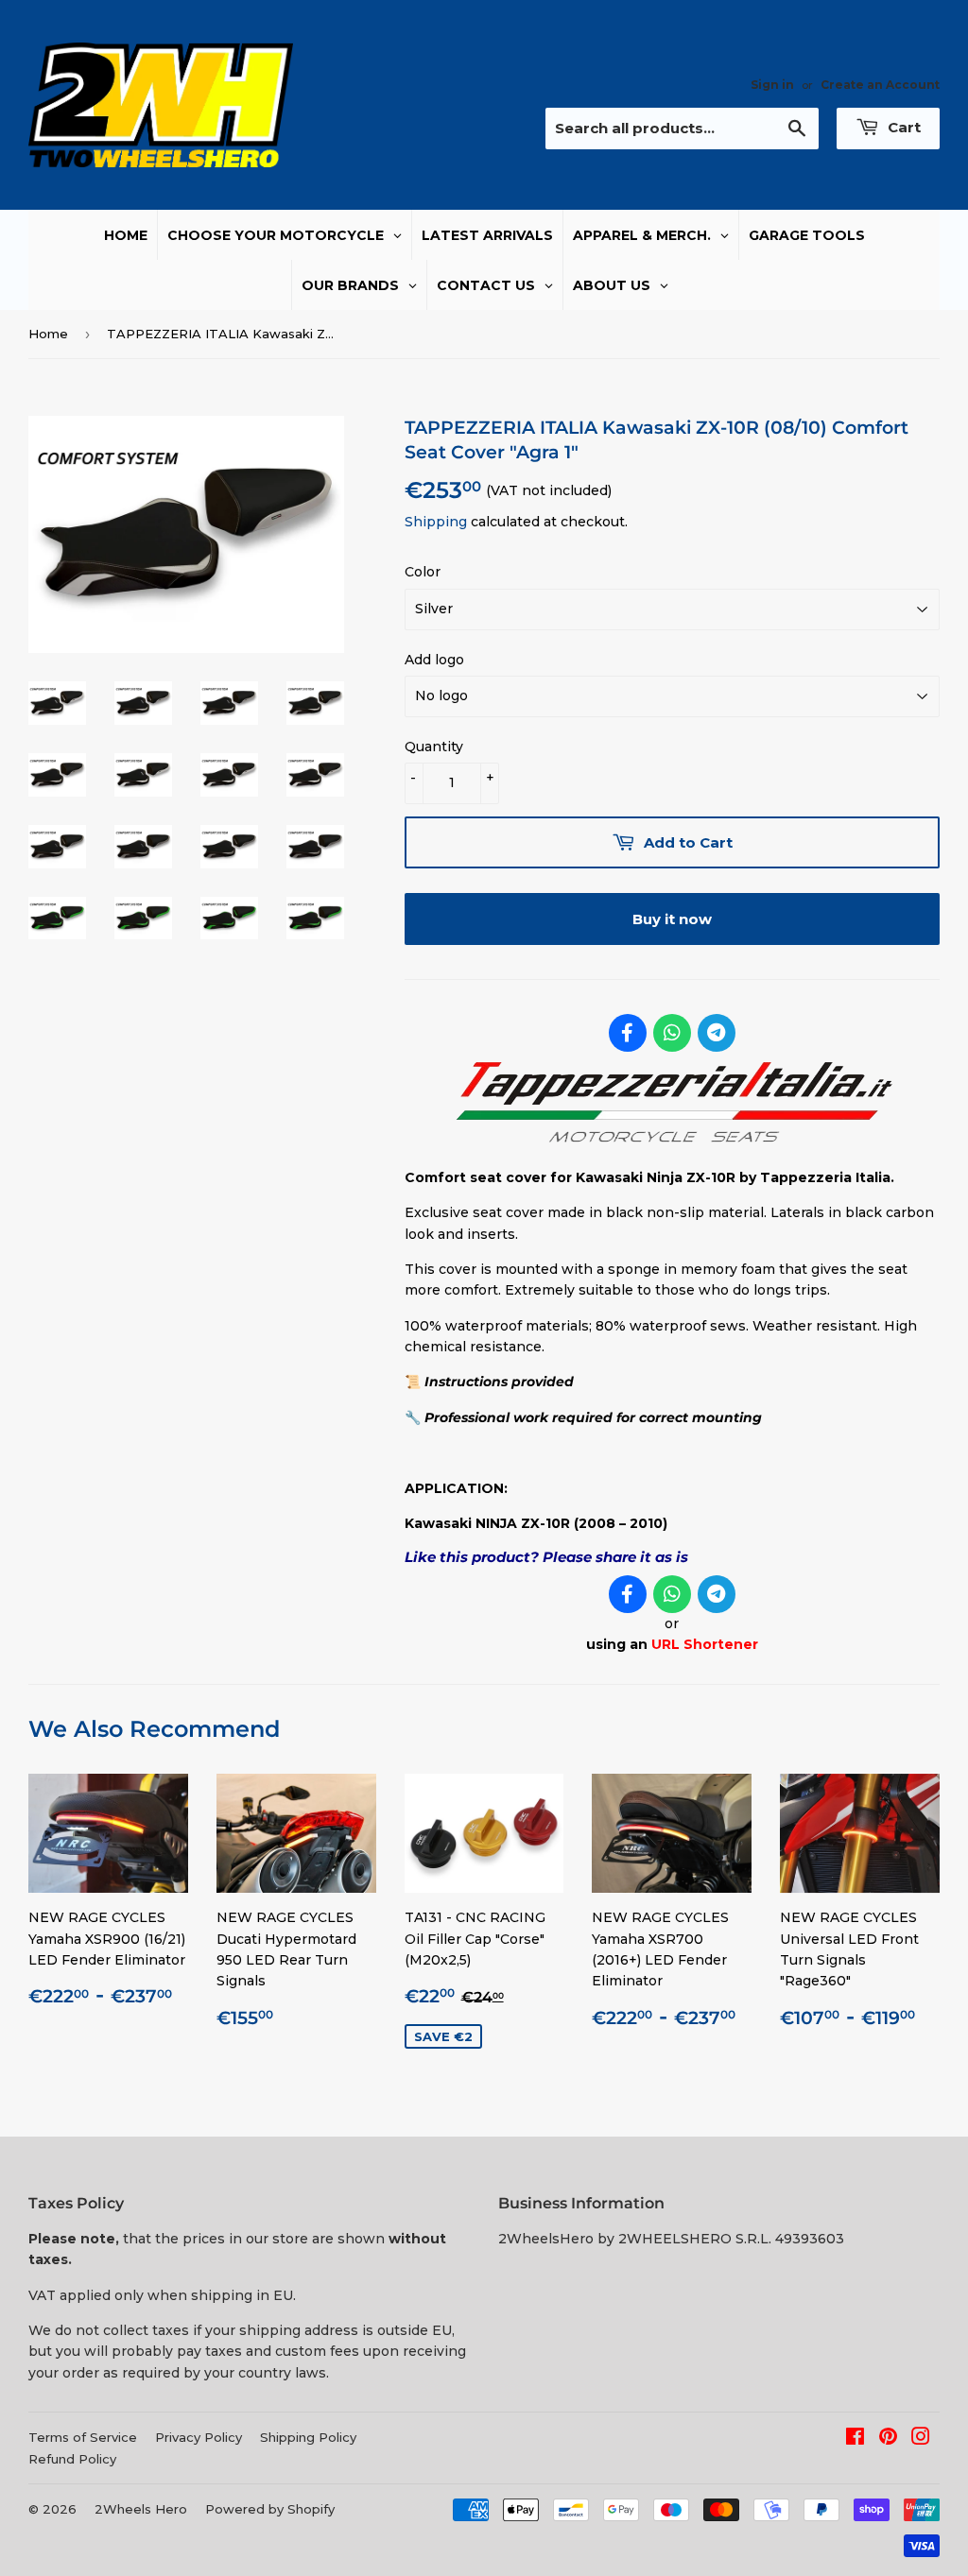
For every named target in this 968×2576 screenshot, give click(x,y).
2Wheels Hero (141, 2509)
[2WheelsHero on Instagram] (921, 2439)
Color (423, 572)
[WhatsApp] (672, 1033)
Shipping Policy (308, 2437)
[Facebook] (628, 1033)
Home (48, 334)
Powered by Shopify (270, 2509)
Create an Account (880, 85)
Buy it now (672, 919)
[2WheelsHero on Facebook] (855, 2439)
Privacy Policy (199, 2437)
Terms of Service (83, 2437)
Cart (902, 127)
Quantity (434, 747)
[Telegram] (717, 1033)
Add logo (434, 660)
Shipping (436, 522)
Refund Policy (72, 2459)
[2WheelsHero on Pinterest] (888, 2439)
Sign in (772, 85)
